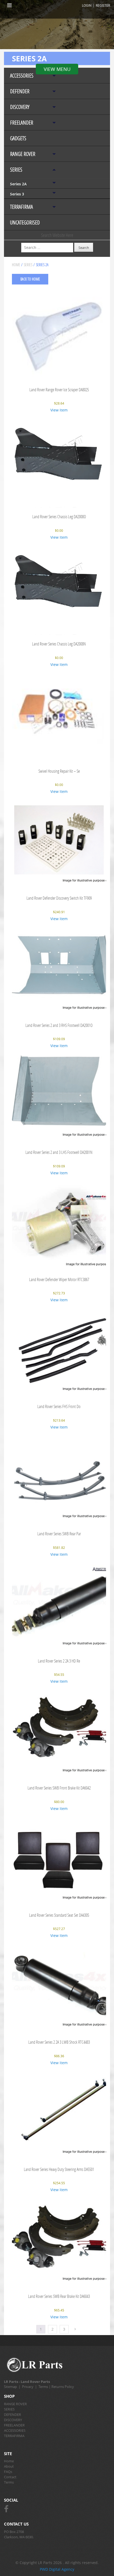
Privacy (28, 2387)
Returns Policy (63, 2387)
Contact (10, 2477)
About (9, 2466)
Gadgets (18, 138)
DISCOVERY (20, 107)
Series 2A (18, 184)
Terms (43, 2387)
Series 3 (17, 194)
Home (16, 265)
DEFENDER (20, 91)
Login (87, 5)
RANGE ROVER (23, 154)
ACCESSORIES (22, 76)
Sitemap (10, 2387)
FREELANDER (22, 123)
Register (103, 5)
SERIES (16, 170)
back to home (30, 279)
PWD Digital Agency (57, 2569)
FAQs (8, 2472)
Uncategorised (25, 222)
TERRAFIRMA (21, 207)
